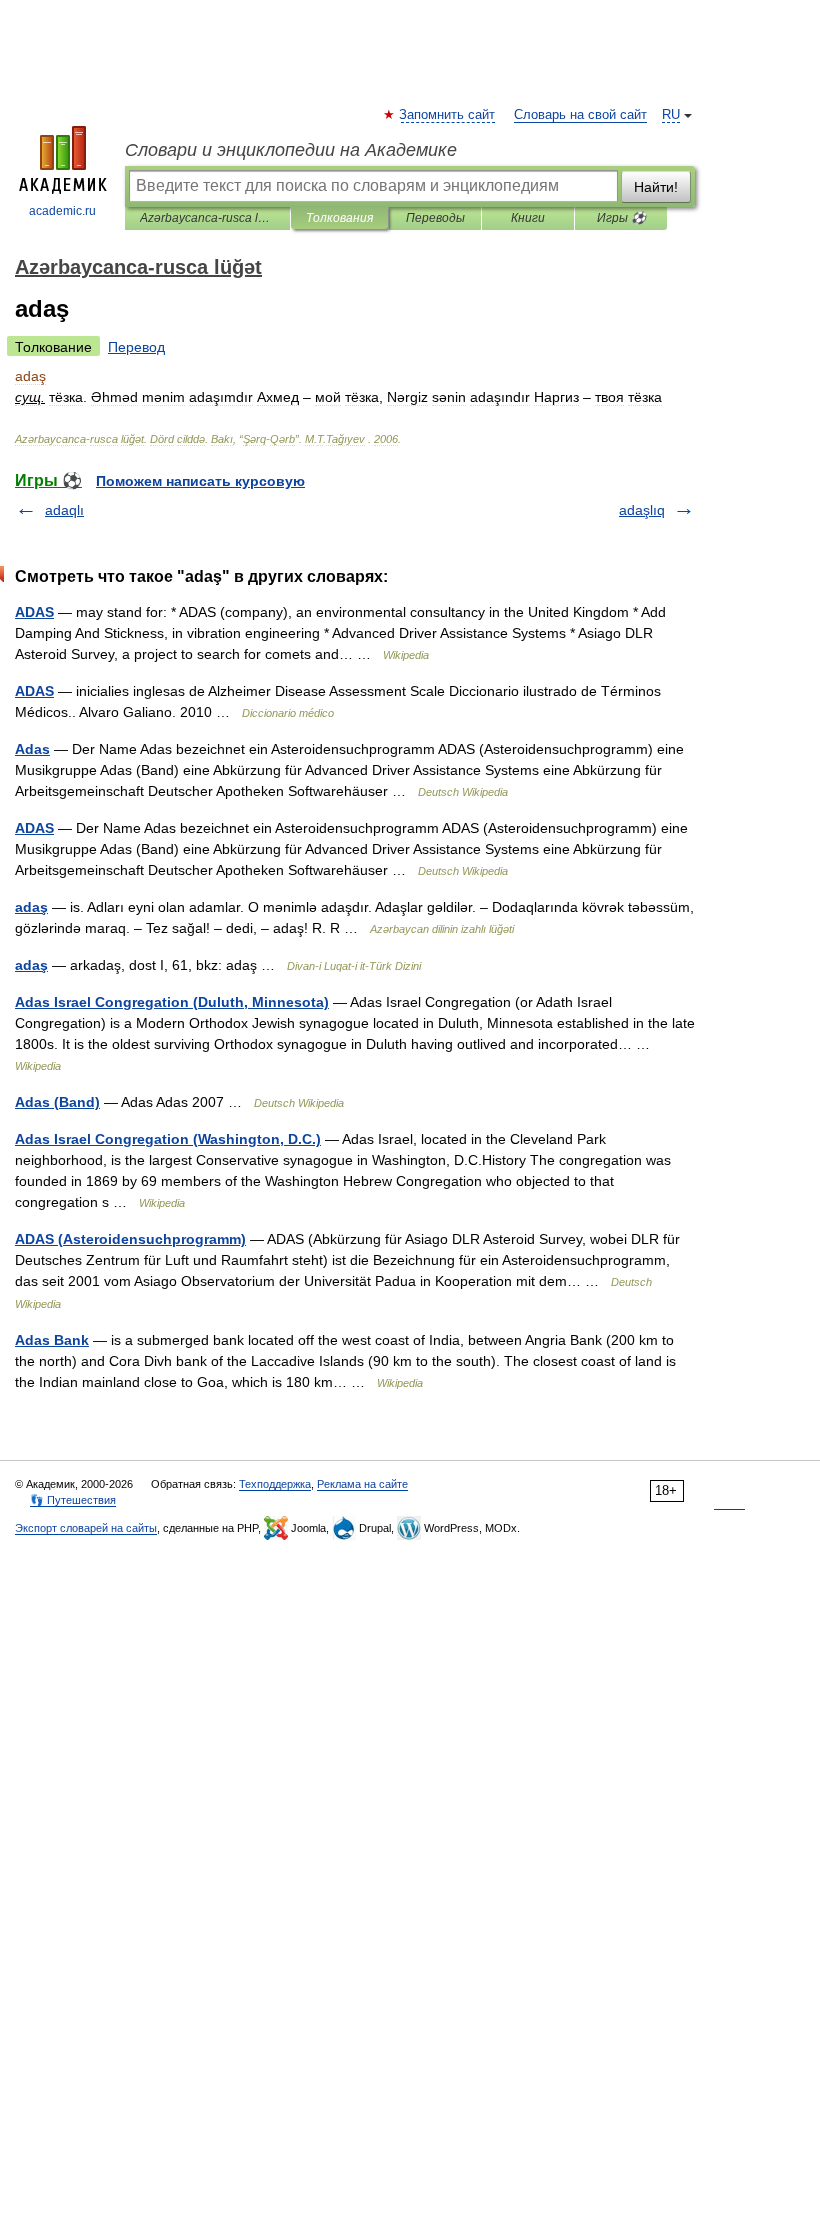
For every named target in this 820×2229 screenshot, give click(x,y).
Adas (32, 749)
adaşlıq (642, 510)
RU (671, 115)
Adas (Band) (57, 1102)
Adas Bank (52, 1340)
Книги (528, 218)
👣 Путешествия (73, 1500)
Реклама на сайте (362, 1484)
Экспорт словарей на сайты (86, 1528)
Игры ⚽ (621, 218)
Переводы (435, 218)
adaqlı (64, 510)
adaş (31, 907)
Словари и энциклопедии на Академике (291, 150)
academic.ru (62, 211)
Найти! (656, 187)
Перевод (136, 347)
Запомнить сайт (448, 115)
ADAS (34, 612)
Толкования (339, 218)
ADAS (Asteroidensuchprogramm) (130, 1239)
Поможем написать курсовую (200, 481)
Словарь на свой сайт (580, 115)
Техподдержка (275, 1484)
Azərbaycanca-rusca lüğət (207, 218)
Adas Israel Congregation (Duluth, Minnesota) (172, 1002)
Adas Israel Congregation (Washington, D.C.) (168, 1139)
